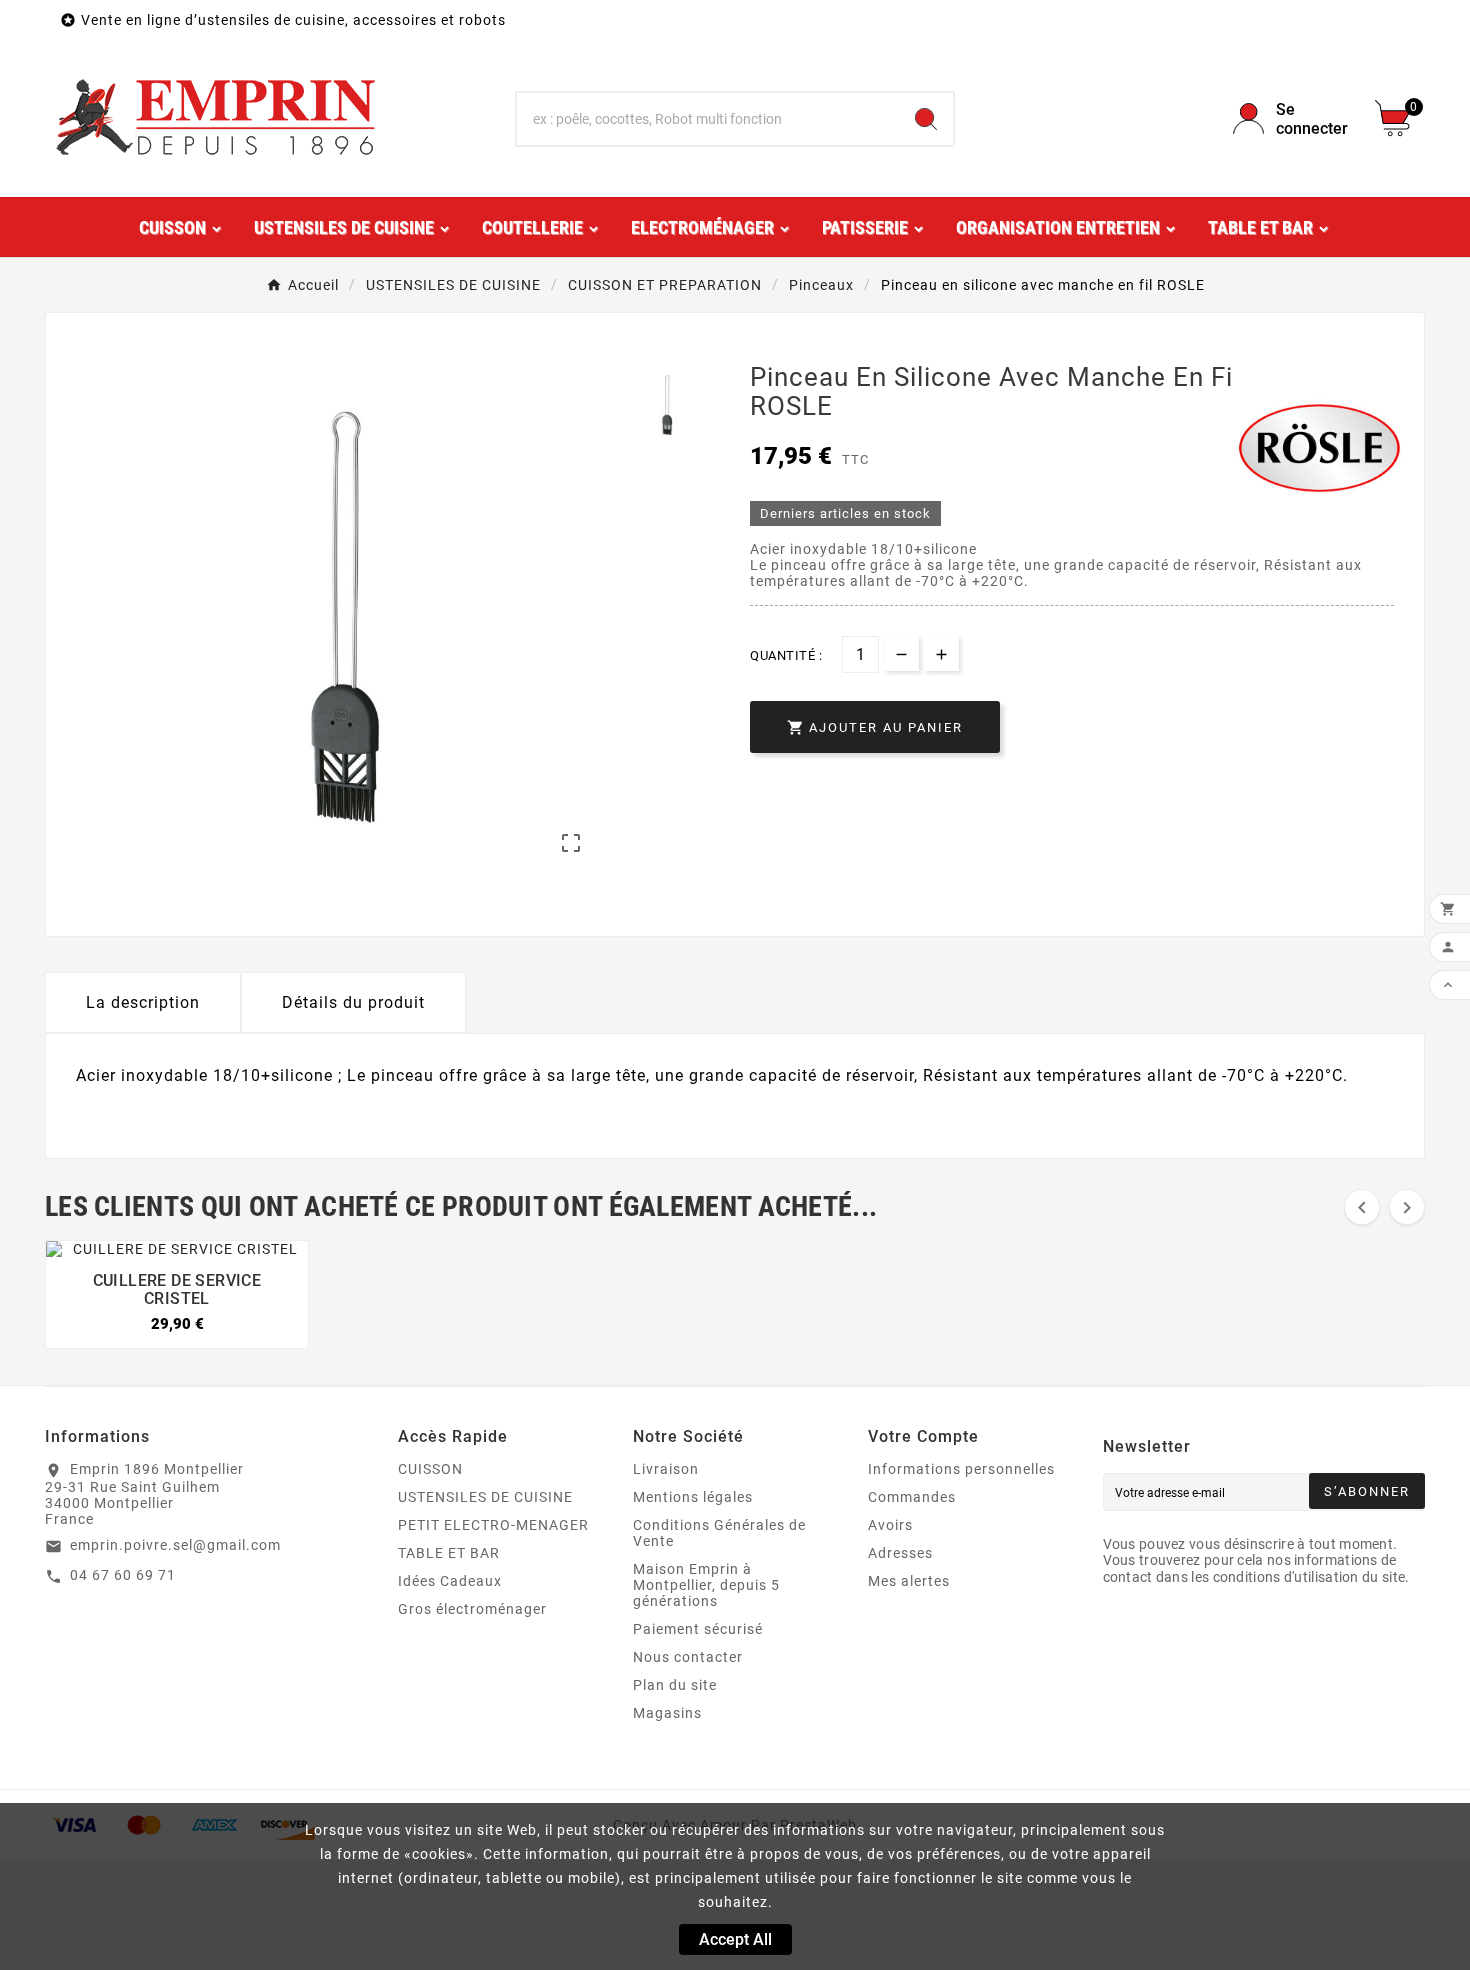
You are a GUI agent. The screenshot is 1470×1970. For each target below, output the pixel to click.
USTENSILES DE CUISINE (485, 1497)
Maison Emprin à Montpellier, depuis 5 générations (706, 1585)
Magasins (667, 1713)
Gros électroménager (472, 1609)
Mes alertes (909, 1581)
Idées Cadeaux (450, 1581)
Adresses (900, 1553)
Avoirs (890, 1525)
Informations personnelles (961, 1469)
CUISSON (430, 1469)
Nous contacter (688, 1657)
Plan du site (675, 1685)
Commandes (912, 1497)
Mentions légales (693, 1497)
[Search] (926, 119)
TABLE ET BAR (449, 1553)
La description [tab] (143, 1002)
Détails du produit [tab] (353, 1002)
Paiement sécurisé (698, 1629)
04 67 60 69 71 (123, 1575)
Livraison (666, 1469)
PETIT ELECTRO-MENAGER (493, 1525)
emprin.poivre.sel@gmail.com (175, 1545)
